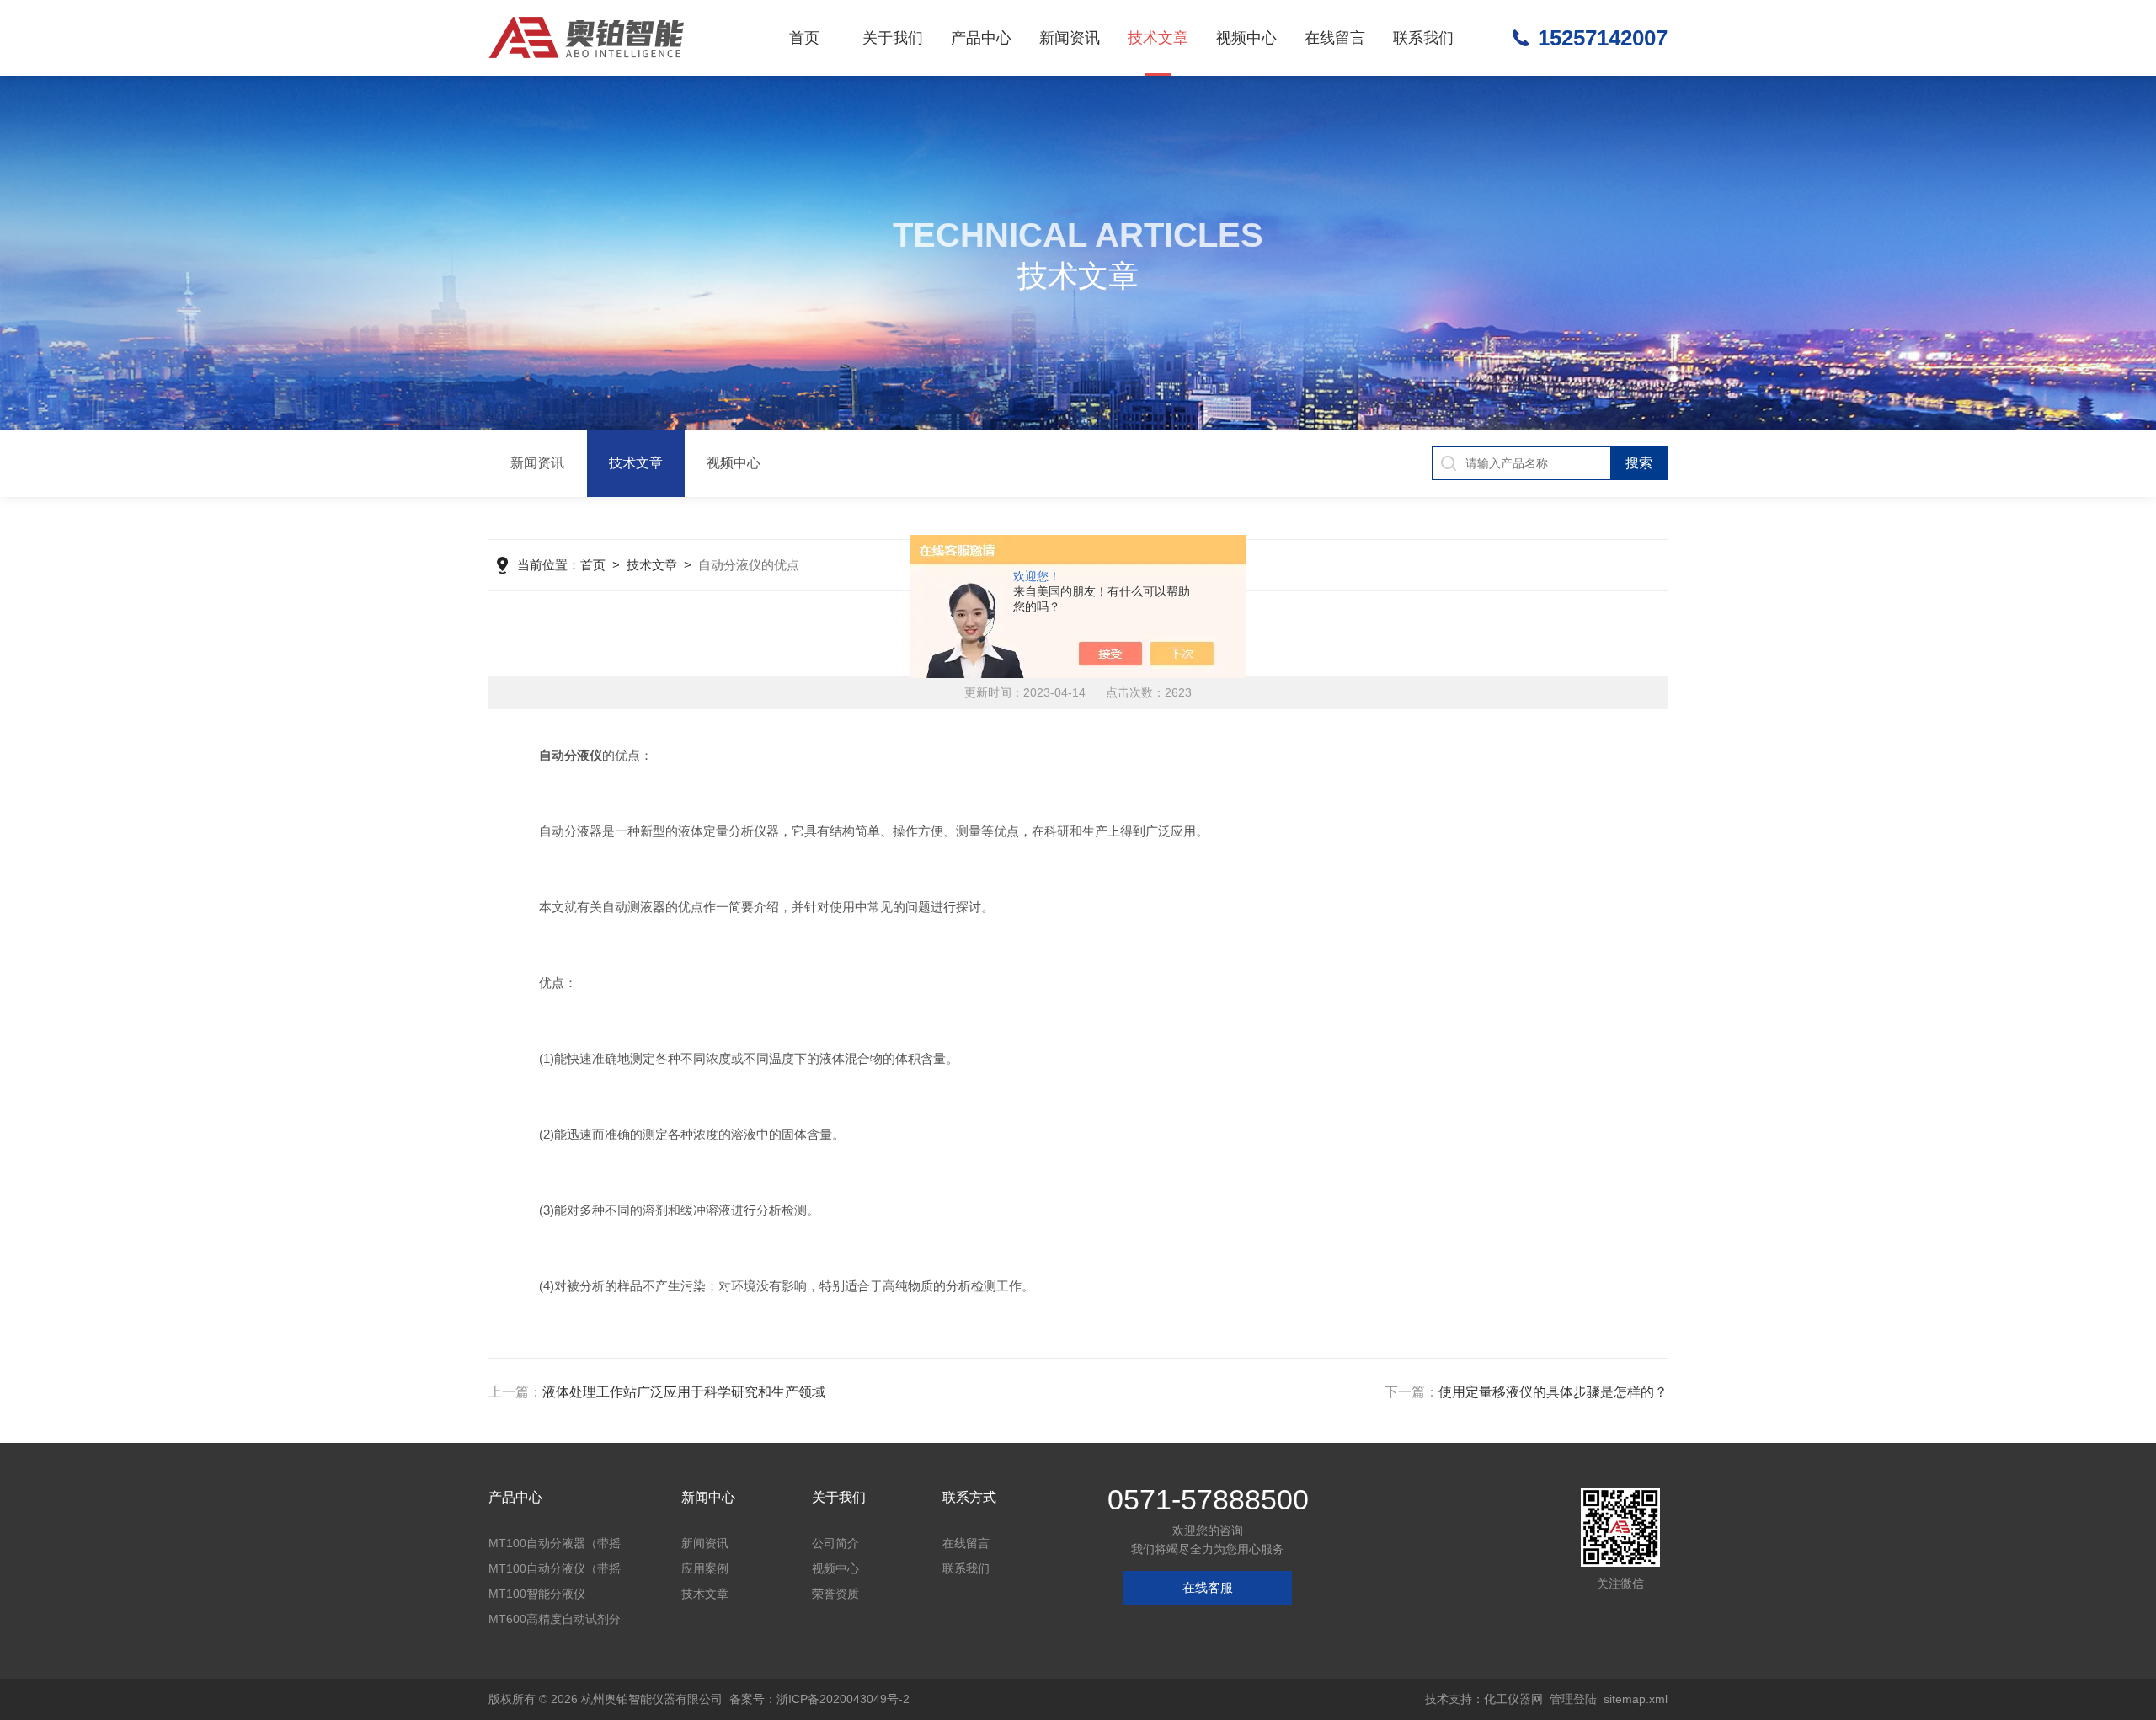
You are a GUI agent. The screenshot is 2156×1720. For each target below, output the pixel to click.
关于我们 (893, 38)
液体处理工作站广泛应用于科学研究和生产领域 (684, 1392)
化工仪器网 (1513, 1699)
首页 (804, 38)
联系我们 (1423, 38)
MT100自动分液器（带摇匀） (555, 1546)
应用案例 (705, 1568)
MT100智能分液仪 (537, 1594)
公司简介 (835, 1543)
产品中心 (981, 38)
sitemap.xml (1636, 1699)
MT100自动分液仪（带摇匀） (555, 1571)
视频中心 (1246, 38)
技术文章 (1158, 38)
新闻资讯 (1070, 38)
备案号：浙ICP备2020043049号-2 (819, 1699)
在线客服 (1208, 1587)
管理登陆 (1573, 1699)
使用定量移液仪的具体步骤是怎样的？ (1553, 1392)
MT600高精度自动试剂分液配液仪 (555, 1622)
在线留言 (1335, 38)
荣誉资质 (835, 1594)
